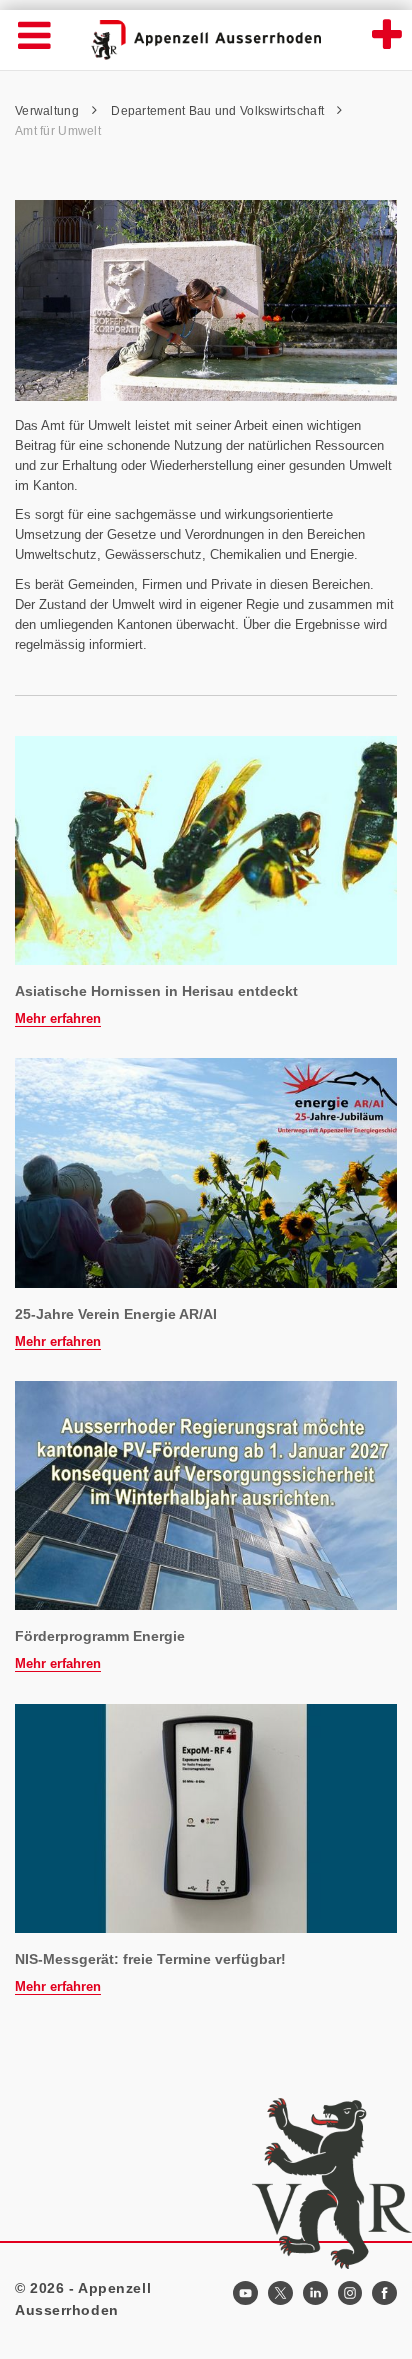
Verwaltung (48, 111)
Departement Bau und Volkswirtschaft (219, 111)
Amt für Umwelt (58, 131)
